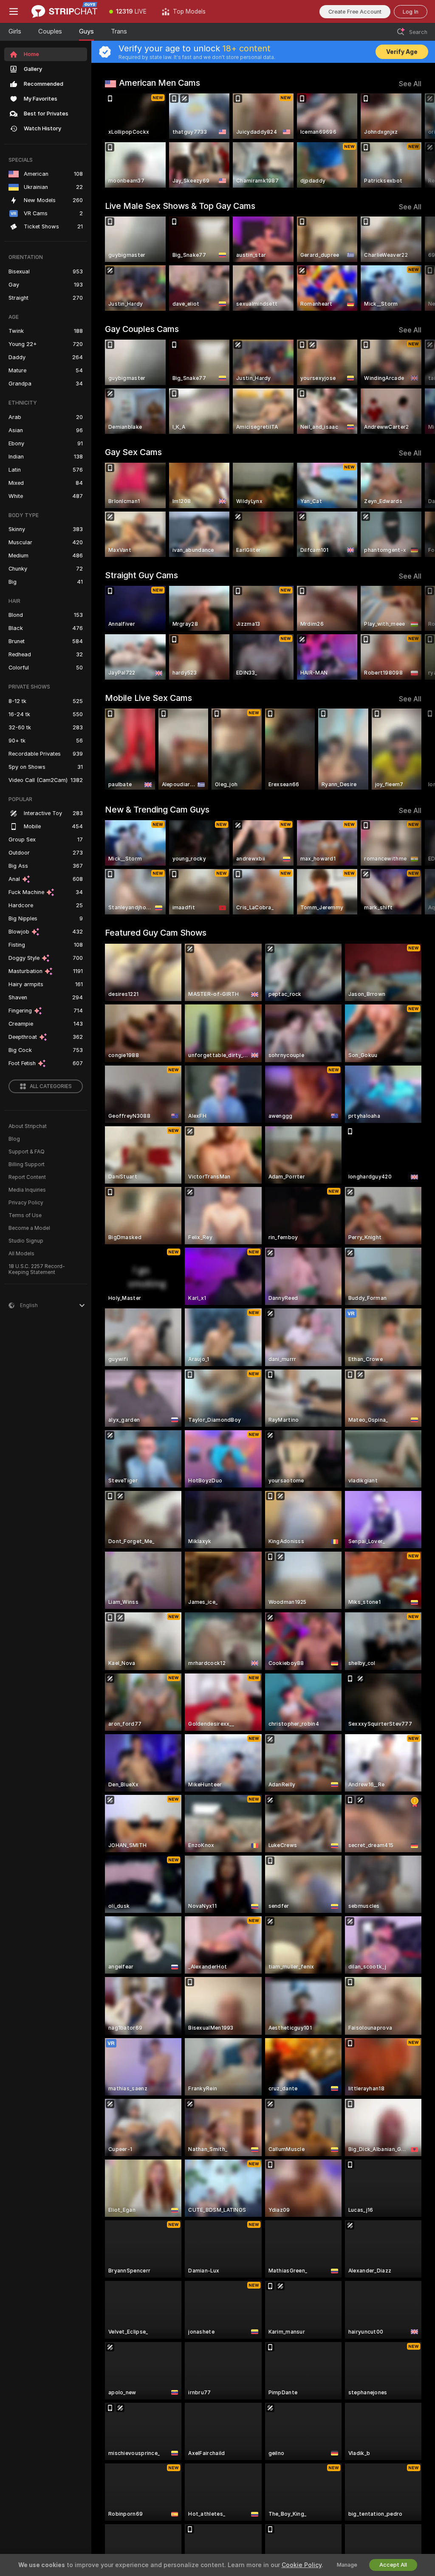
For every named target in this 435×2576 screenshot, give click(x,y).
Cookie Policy (302, 2565)
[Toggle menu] (14, 11)
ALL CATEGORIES (51, 1086)
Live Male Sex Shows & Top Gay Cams (180, 206)
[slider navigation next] (418, 141)
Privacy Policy (26, 1203)
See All (410, 84)
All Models (21, 1254)
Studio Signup (26, 1241)
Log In (411, 12)
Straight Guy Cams (141, 575)
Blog (14, 1139)
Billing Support (27, 1164)
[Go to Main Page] (64, 11)
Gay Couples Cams (142, 329)
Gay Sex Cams (133, 452)
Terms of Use (25, 1215)
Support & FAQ (27, 1152)
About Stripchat (28, 1126)
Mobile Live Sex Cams (148, 698)
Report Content (27, 1177)
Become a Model (29, 1228)
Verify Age (402, 52)
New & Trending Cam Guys (157, 810)
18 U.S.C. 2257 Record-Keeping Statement (37, 1269)
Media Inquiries (27, 1190)
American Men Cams (160, 83)
